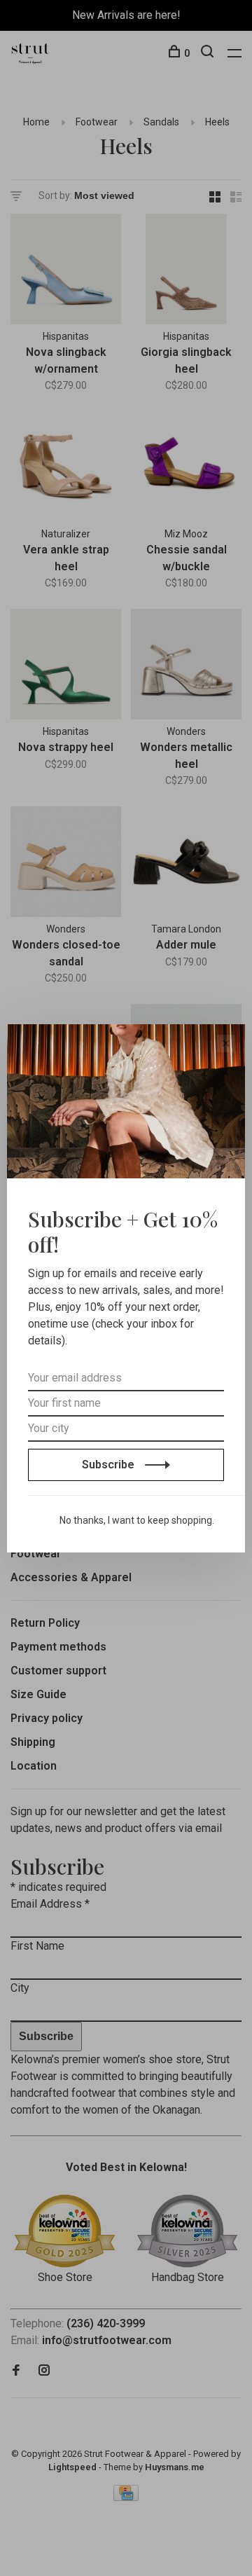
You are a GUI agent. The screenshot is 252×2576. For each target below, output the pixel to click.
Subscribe (110, 1465)
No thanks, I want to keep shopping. (137, 1520)
